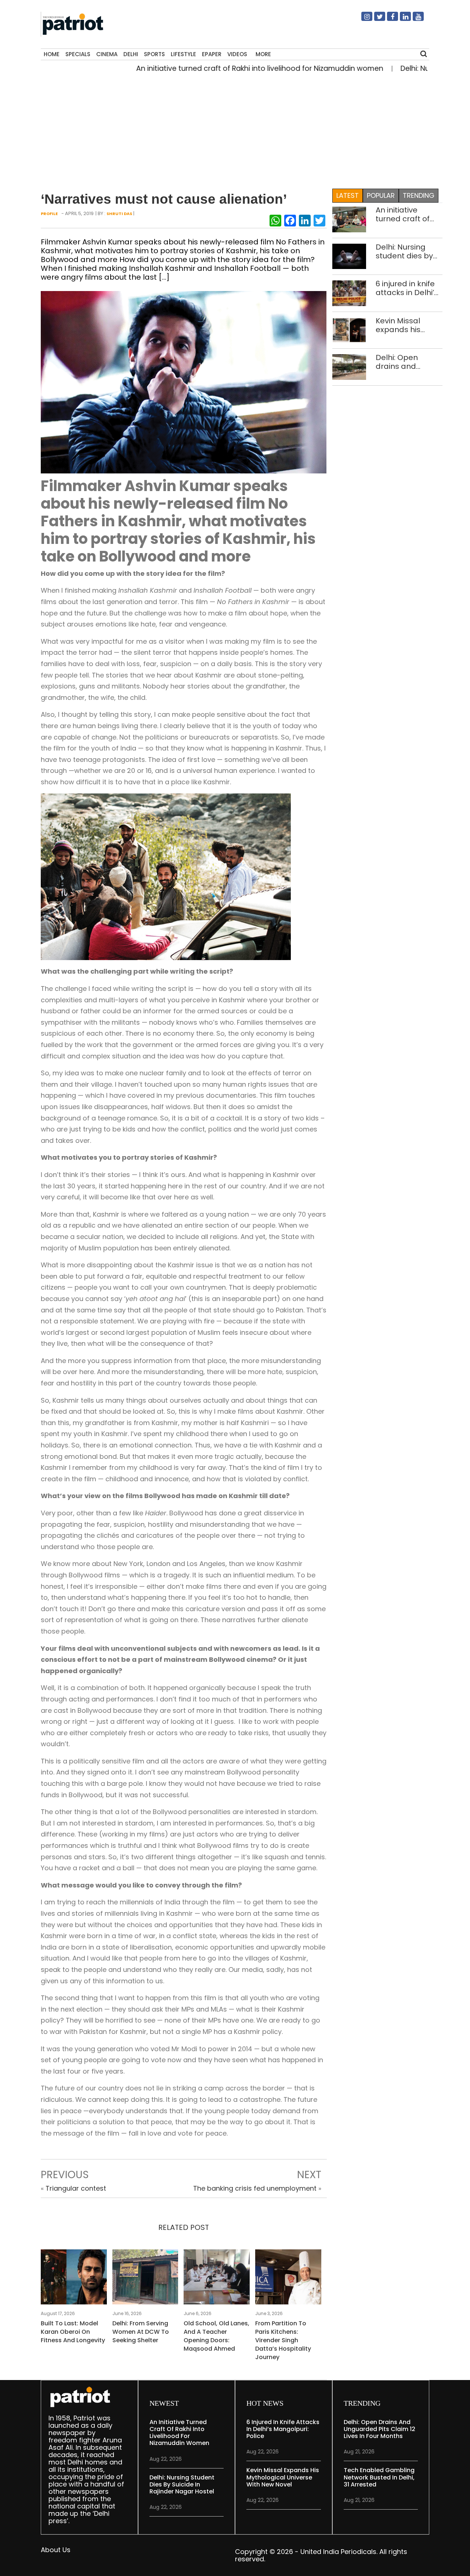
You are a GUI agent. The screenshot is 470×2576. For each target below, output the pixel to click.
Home (52, 54)
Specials (78, 54)
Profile (49, 214)
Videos (237, 54)
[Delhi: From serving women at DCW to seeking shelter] (145, 2279)
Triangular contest (76, 2188)
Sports (154, 54)
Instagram (362, 19)
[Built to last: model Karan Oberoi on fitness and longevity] (74, 2279)
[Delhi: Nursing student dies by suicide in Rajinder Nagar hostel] (349, 256)
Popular (381, 195)
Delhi (131, 54)
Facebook (388, 19)
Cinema (107, 54)
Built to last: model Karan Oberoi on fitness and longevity (73, 2332)
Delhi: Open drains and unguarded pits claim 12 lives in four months (404, 362)
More (263, 54)
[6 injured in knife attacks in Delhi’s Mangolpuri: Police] (349, 293)
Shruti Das (119, 214)
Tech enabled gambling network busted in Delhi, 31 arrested (379, 2477)
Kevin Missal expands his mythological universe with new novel (408, 325)
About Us (56, 2550)
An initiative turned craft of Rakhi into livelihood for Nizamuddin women (217, 68)
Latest (348, 195)
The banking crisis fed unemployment (255, 2188)
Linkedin (401, 19)
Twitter (375, 19)
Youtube (414, 19)
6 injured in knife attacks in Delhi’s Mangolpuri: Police (407, 288)
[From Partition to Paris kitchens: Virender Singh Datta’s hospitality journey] (288, 2279)
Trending (419, 195)
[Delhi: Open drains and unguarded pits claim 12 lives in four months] (349, 366)
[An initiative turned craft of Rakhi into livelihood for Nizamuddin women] (349, 219)
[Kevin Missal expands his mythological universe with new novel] (349, 330)
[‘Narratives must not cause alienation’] (184, 382)
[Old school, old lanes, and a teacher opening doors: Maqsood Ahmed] (217, 2279)
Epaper (212, 54)
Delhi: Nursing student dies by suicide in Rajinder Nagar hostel (409, 251)
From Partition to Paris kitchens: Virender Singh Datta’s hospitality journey (283, 2340)
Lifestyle (183, 54)
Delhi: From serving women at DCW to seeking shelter (141, 2332)
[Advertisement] (232, 129)
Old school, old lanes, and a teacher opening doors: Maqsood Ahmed (216, 2336)
